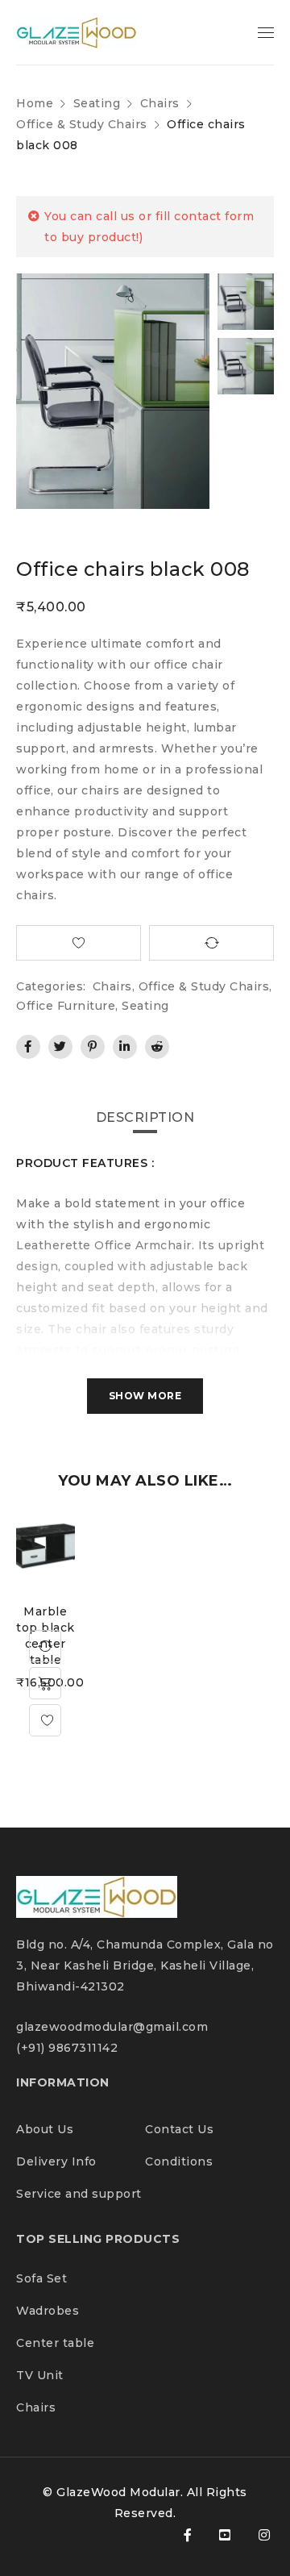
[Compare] (45, 1646)
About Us (47, 2129)
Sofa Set (41, 2278)
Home (35, 103)
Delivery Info (56, 2161)
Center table (55, 2343)
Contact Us (179, 2129)
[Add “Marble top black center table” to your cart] (45, 1683)
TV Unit (40, 2375)
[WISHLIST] (79, 943)
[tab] (145, 1118)
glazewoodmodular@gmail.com (112, 2027)
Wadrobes (48, 2311)
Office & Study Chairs (82, 124)
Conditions (179, 2161)
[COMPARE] (211, 943)
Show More (145, 1396)
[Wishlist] (45, 1720)
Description (145, 1117)
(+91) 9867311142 (67, 2048)
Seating (97, 103)
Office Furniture (66, 1006)
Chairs (160, 103)
